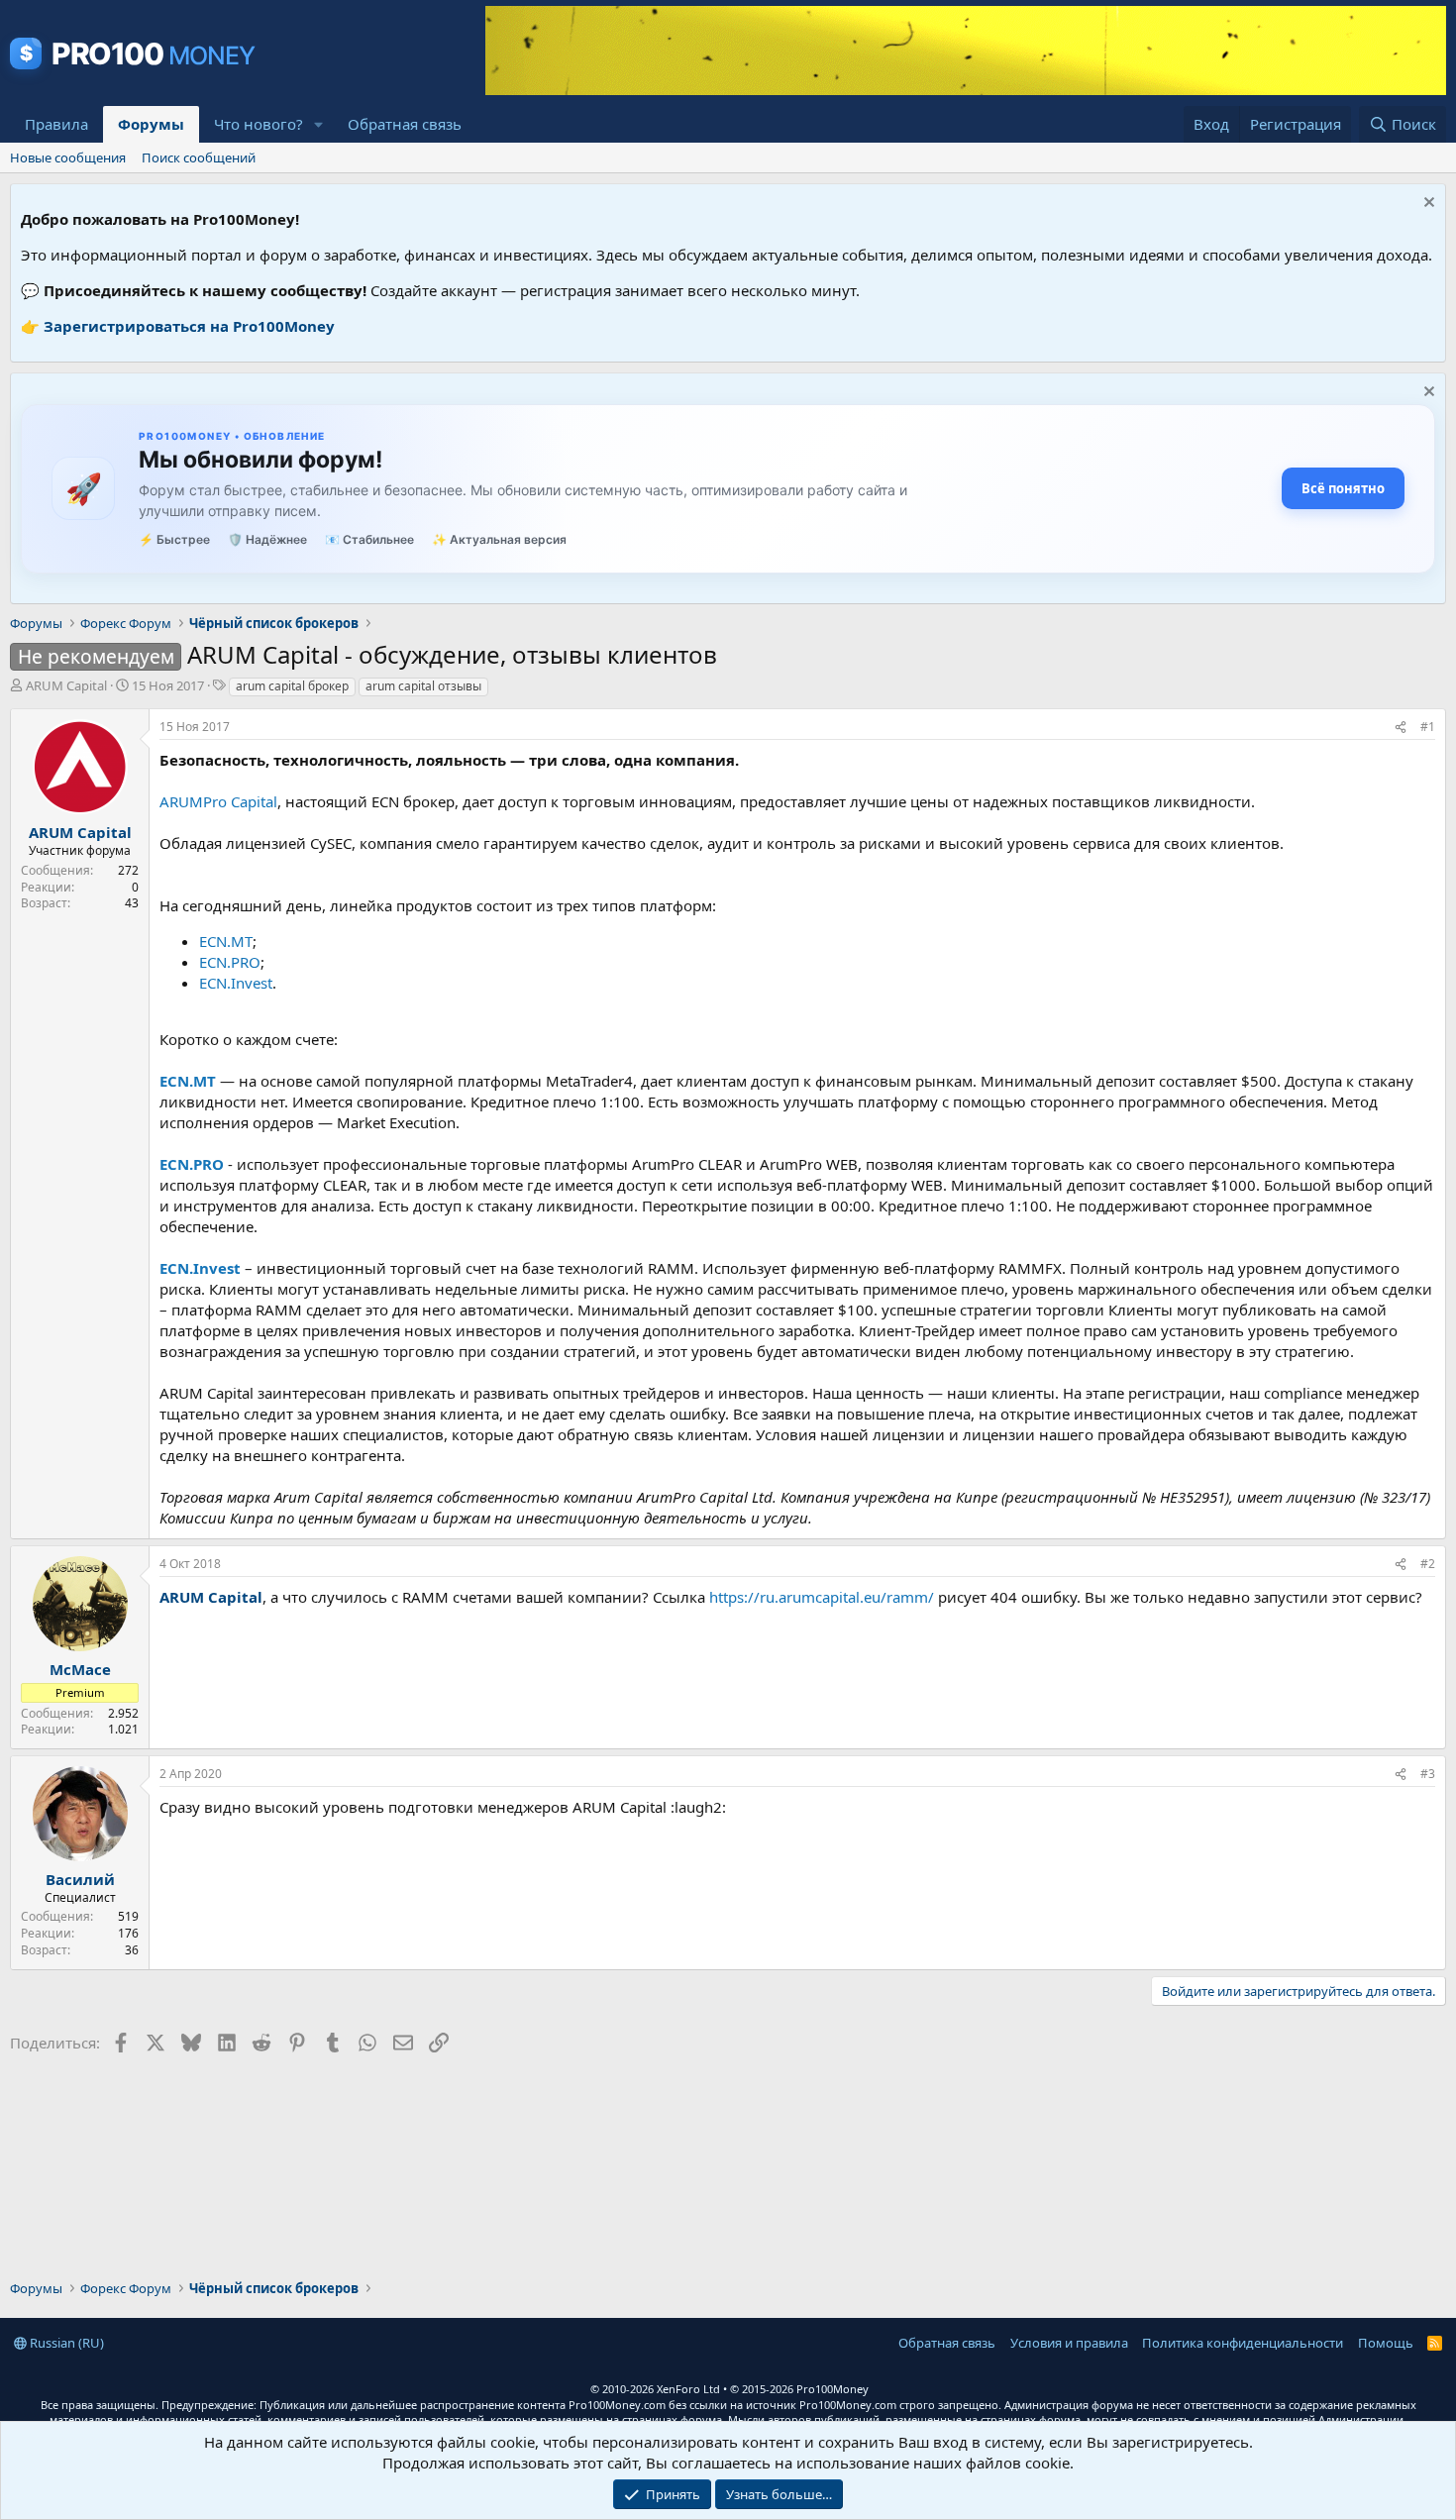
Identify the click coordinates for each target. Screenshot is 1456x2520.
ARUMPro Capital (218, 801)
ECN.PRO (230, 962)
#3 (1428, 1774)
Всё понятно (1343, 488)
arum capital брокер (292, 686)
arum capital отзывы (423, 686)
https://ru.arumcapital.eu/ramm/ (822, 1597)
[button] (319, 124)
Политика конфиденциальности (1243, 2343)
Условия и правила (1069, 2343)
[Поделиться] (1401, 728)
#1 (1428, 727)
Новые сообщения (68, 157)
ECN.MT (226, 941)
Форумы (151, 124)
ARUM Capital (66, 685)
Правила (56, 124)
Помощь (1386, 2343)
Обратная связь (405, 124)
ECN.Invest (236, 983)
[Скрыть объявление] (1427, 205)
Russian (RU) (65, 2343)
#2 (1428, 1564)
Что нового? (259, 124)
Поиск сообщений (199, 157)
